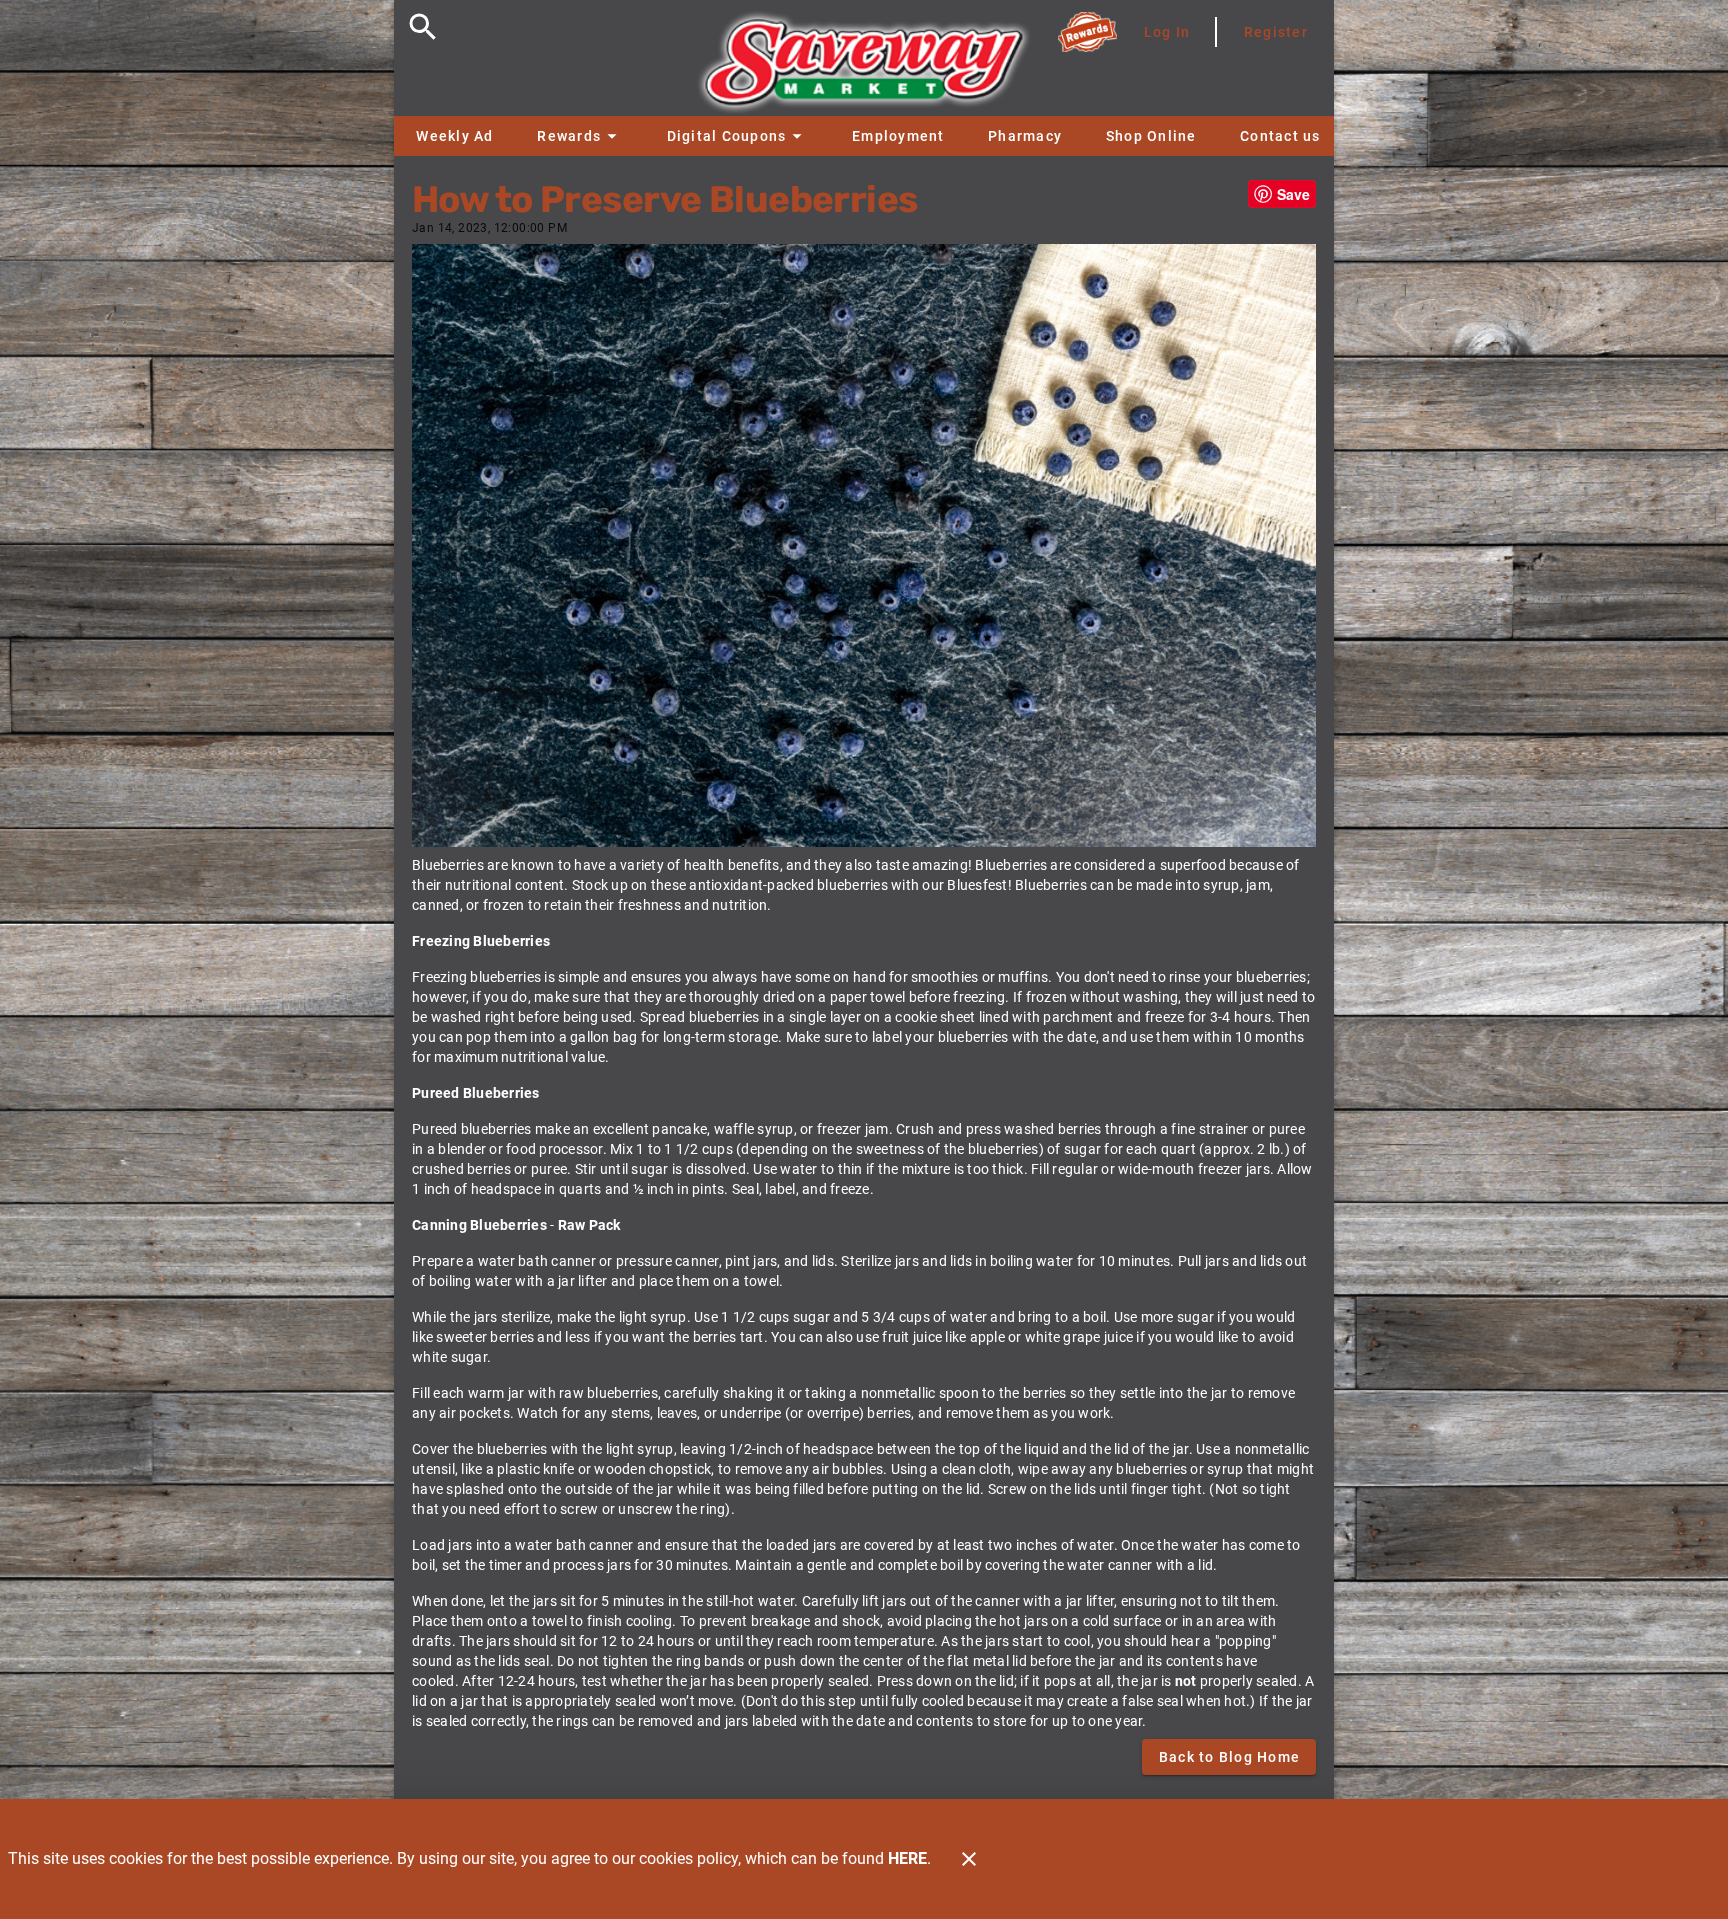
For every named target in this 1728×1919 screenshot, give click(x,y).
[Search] (423, 27)
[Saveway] (864, 67)
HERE (907, 1858)
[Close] (969, 1859)
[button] (579, 136)
